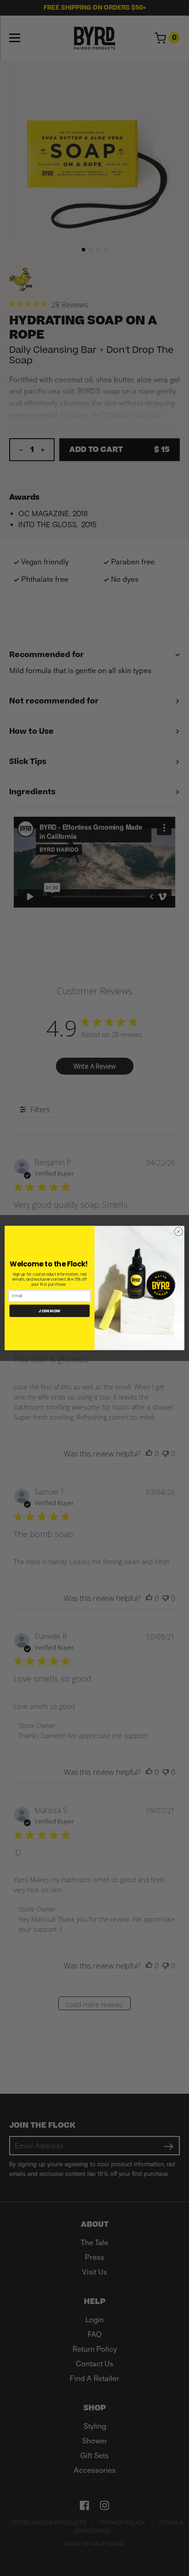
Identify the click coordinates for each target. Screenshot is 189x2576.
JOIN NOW (50, 1311)
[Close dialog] (178, 1232)
